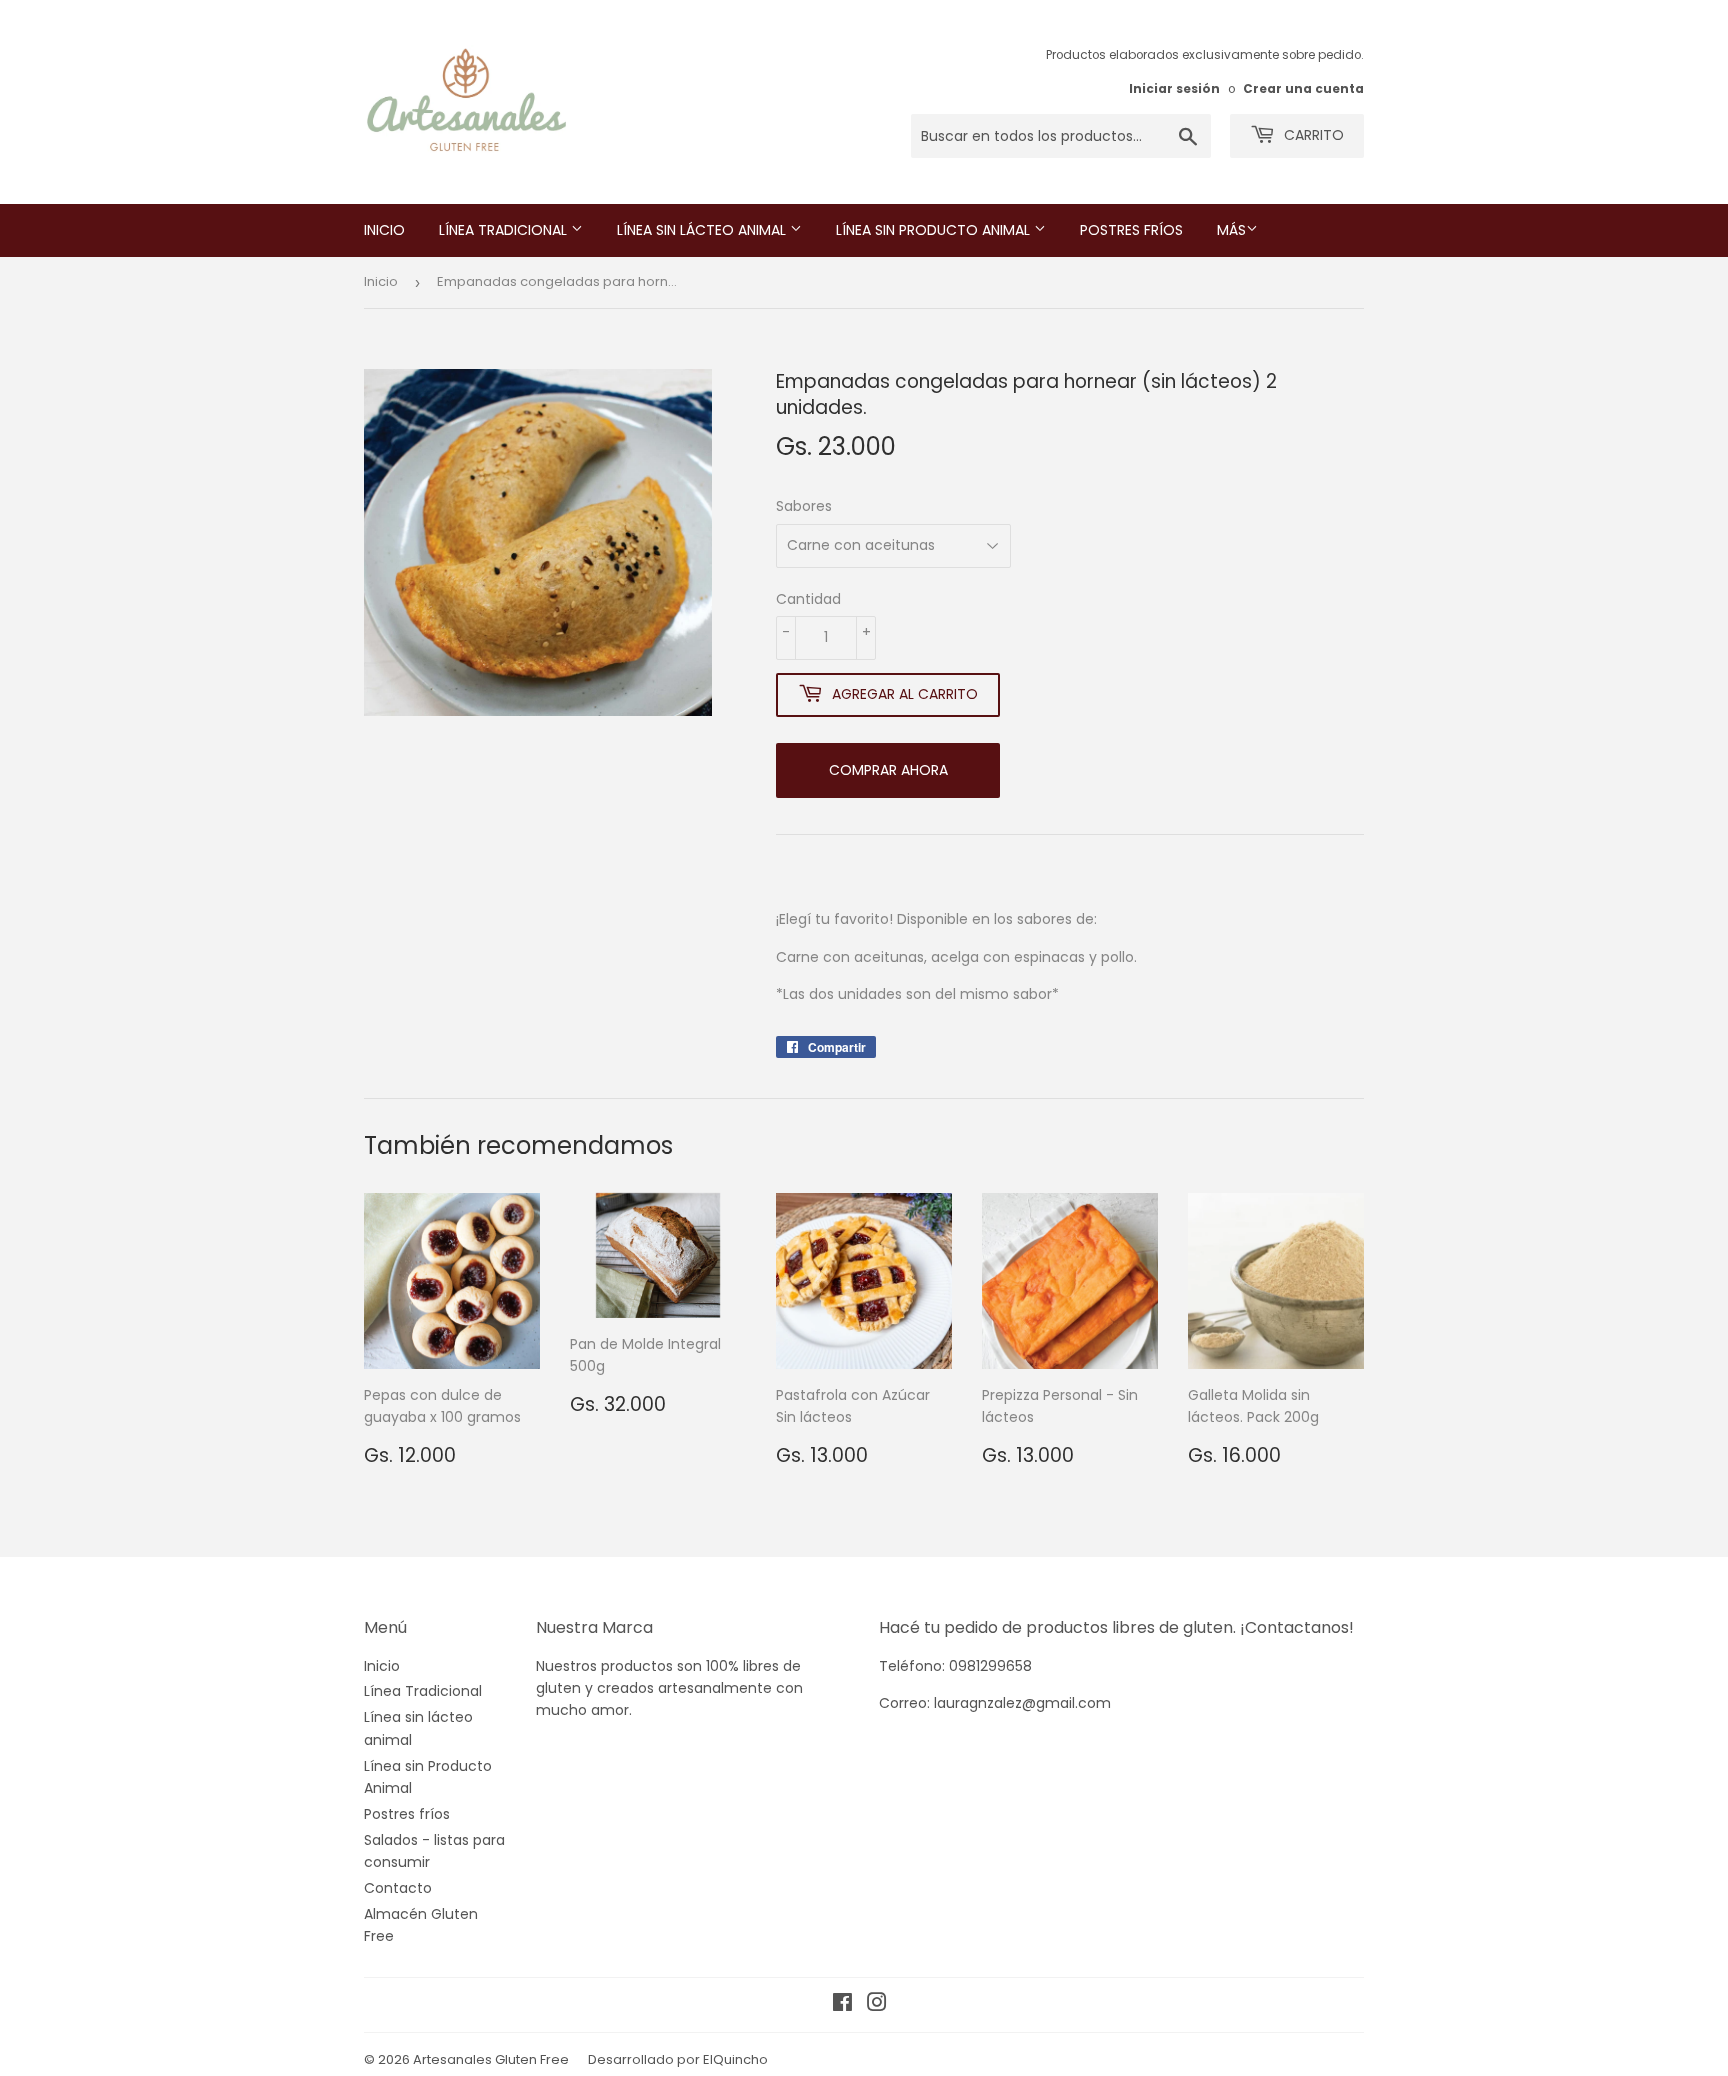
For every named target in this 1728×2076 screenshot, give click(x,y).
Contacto (398, 1888)
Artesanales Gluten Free (491, 2059)
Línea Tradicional (505, 230)
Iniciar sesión (1174, 89)
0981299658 (990, 1666)
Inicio (384, 230)
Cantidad (808, 599)
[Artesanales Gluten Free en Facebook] (842, 2005)
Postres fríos (1131, 230)
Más (1231, 230)
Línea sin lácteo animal (703, 230)
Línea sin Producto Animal (935, 230)
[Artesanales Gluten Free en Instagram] (877, 2005)
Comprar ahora (888, 770)
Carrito (1312, 135)
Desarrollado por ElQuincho (678, 2059)
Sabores (804, 506)
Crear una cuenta (1303, 89)
